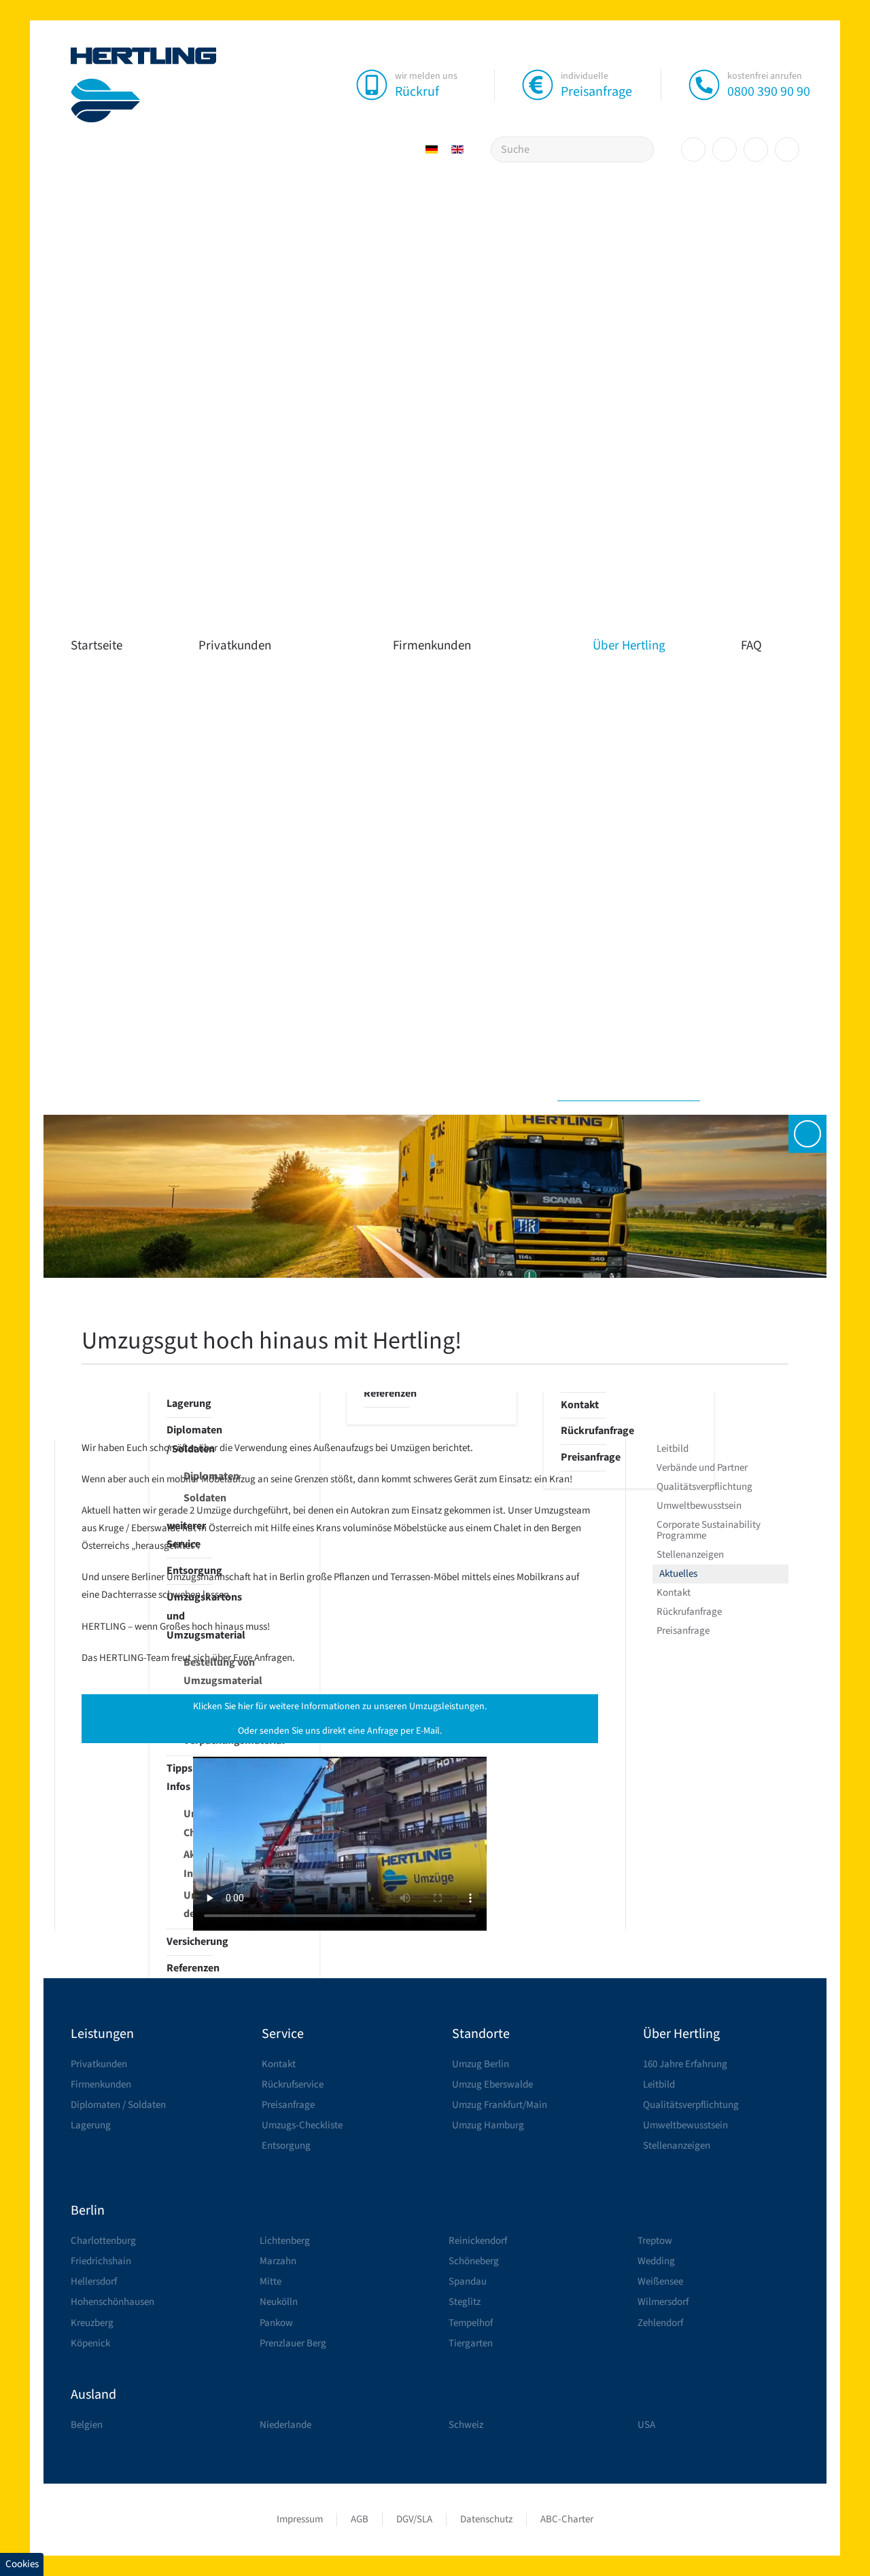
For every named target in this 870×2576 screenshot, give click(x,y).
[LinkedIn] (756, 149)
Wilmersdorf (663, 2302)
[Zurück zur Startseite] (144, 85)
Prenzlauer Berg (293, 2343)
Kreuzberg (92, 2323)
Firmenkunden (432, 646)
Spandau (468, 2282)
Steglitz (465, 2302)
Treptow (655, 2241)
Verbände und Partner (702, 1468)
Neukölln (279, 2302)
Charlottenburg (103, 2241)
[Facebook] (693, 149)
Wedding (656, 2261)
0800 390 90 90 (769, 92)
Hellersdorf (94, 2282)
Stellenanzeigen (690, 1555)
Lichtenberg (285, 2241)
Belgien (87, 2425)
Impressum (300, 2519)
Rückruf (417, 92)
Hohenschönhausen (112, 2302)
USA (646, 2425)
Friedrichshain (101, 2261)
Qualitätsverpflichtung (704, 1487)
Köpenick (90, 2343)
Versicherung (189, 1942)
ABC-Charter (567, 2519)
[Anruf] (704, 84)
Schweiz (466, 2425)
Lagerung (189, 1403)
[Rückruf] (372, 84)
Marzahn (278, 2261)
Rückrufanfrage (584, 1431)
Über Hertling (629, 646)
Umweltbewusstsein (699, 1506)
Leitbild (673, 1449)
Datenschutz (486, 2519)
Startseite (97, 646)
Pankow (276, 2323)
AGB (360, 2519)
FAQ (751, 646)
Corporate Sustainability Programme (709, 1530)
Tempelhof (471, 2323)
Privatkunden (235, 646)
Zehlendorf (660, 2323)
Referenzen (189, 1968)
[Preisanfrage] (538, 84)
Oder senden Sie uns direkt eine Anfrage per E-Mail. (340, 1731)
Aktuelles (678, 1574)
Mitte (271, 2282)
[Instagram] (725, 149)
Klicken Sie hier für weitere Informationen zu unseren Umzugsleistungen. (340, 1706)
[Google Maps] (787, 149)
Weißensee (660, 2282)
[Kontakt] (807, 1134)
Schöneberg (474, 2261)
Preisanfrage (596, 92)
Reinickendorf (478, 2241)
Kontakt (580, 1405)
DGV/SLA (414, 2519)
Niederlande (285, 2425)
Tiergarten (471, 2343)
